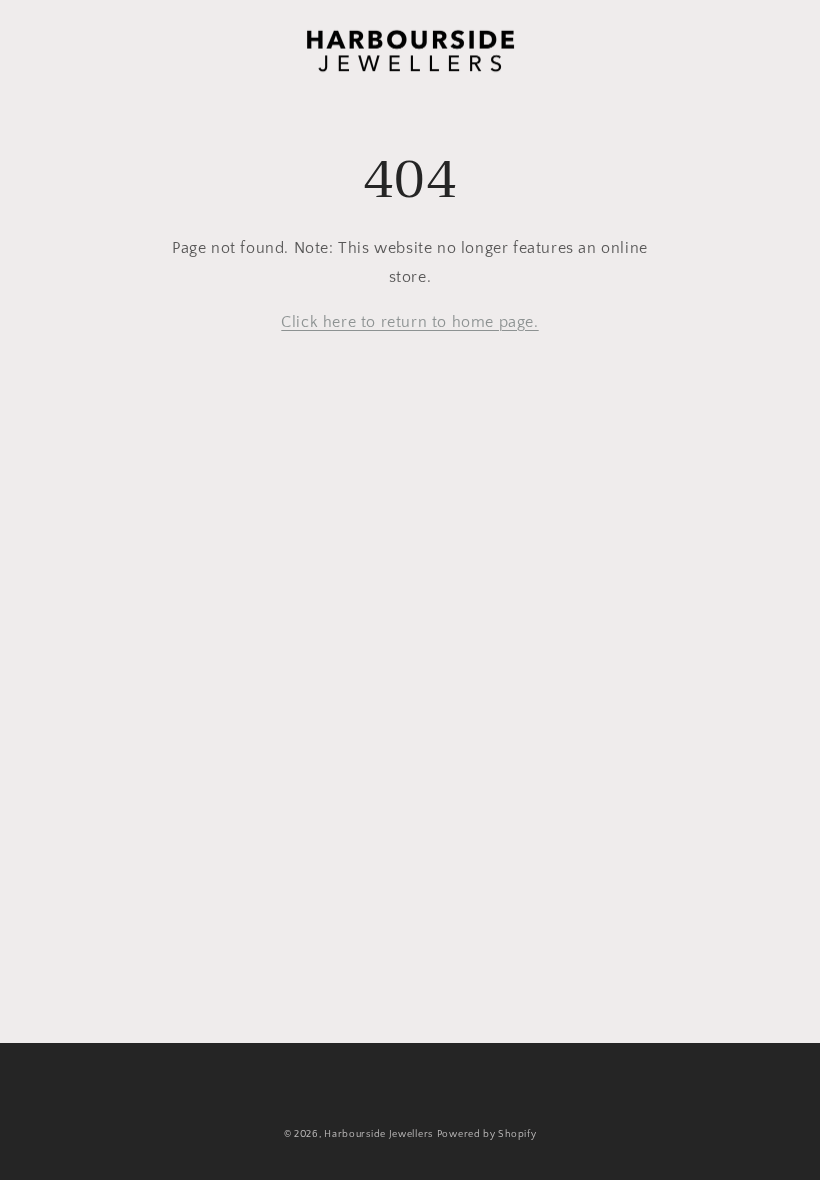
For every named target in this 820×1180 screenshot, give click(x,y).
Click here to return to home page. (409, 322)
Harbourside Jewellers (378, 1134)
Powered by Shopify (487, 1134)
